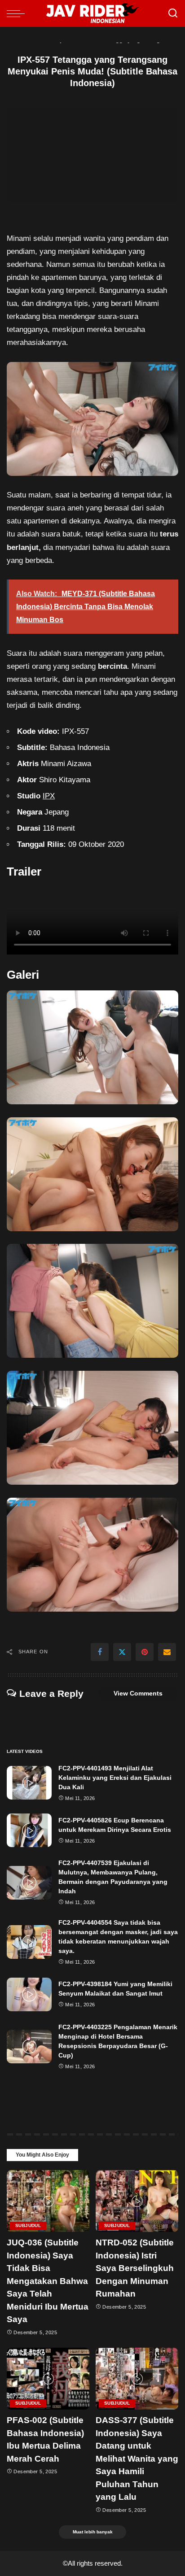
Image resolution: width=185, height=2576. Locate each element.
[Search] (173, 13)
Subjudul (28, 2225)
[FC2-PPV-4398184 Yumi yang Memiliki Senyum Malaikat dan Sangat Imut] (29, 1994)
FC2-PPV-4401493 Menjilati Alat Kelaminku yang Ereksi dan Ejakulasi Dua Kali (115, 1778)
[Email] (167, 1652)
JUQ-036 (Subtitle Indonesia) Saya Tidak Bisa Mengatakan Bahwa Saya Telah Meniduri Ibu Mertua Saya (48, 2281)
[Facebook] (100, 1652)
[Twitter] (122, 1652)
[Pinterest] (145, 1652)
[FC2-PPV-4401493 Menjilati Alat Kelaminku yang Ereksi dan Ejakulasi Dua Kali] (29, 1783)
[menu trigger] (18, 13)
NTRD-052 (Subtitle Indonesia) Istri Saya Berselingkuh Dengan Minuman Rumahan (135, 2268)
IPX (49, 796)
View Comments (138, 1693)
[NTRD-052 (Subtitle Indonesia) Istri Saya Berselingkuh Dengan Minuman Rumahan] (137, 2201)
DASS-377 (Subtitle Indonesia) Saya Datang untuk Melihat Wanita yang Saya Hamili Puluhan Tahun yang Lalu (137, 2458)
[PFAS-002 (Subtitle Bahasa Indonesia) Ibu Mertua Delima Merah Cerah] (48, 2379)
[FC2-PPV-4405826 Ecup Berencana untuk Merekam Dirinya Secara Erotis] (29, 1830)
